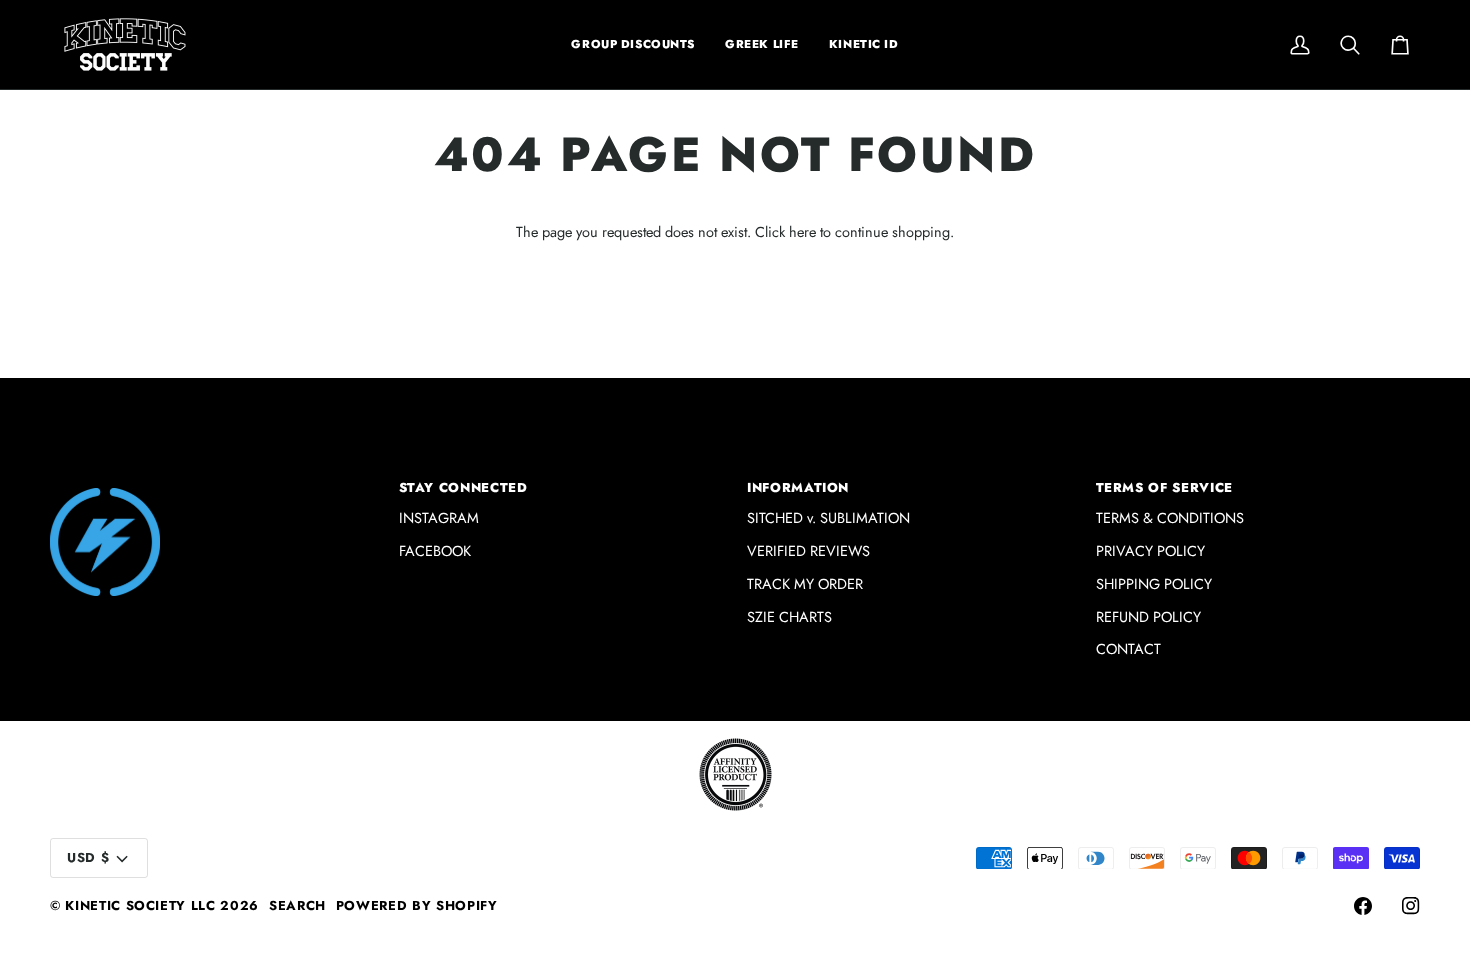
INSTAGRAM (439, 517)
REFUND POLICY (1148, 616)
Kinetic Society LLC (140, 905)
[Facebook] (1363, 906)
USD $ (88, 857)
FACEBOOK (435, 550)
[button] (762, 44)
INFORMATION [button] (798, 487)
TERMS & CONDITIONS (1170, 517)
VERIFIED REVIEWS (808, 550)
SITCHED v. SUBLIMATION (828, 517)
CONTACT (1128, 648)
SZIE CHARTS (789, 616)
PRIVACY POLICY (1150, 550)
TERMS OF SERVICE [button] (1164, 487)
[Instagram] (1411, 906)
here (802, 231)
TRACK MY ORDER (805, 583)
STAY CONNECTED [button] (463, 487)
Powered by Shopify (417, 905)
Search (297, 905)
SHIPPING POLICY (1154, 583)
